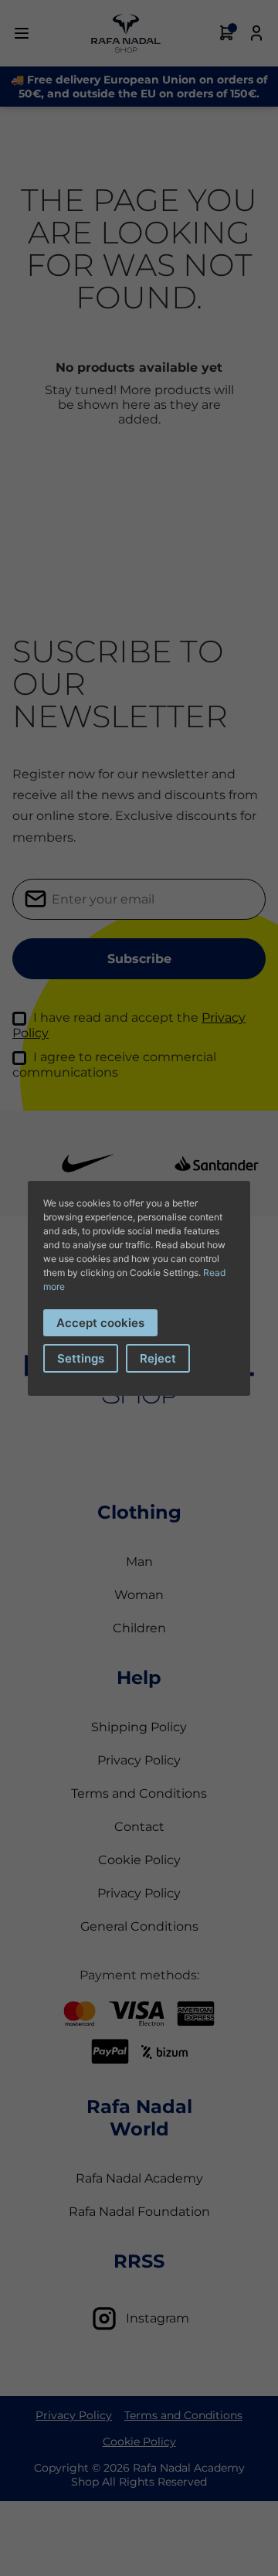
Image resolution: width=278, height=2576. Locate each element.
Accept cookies (100, 1323)
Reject (158, 1358)
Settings (81, 1358)
